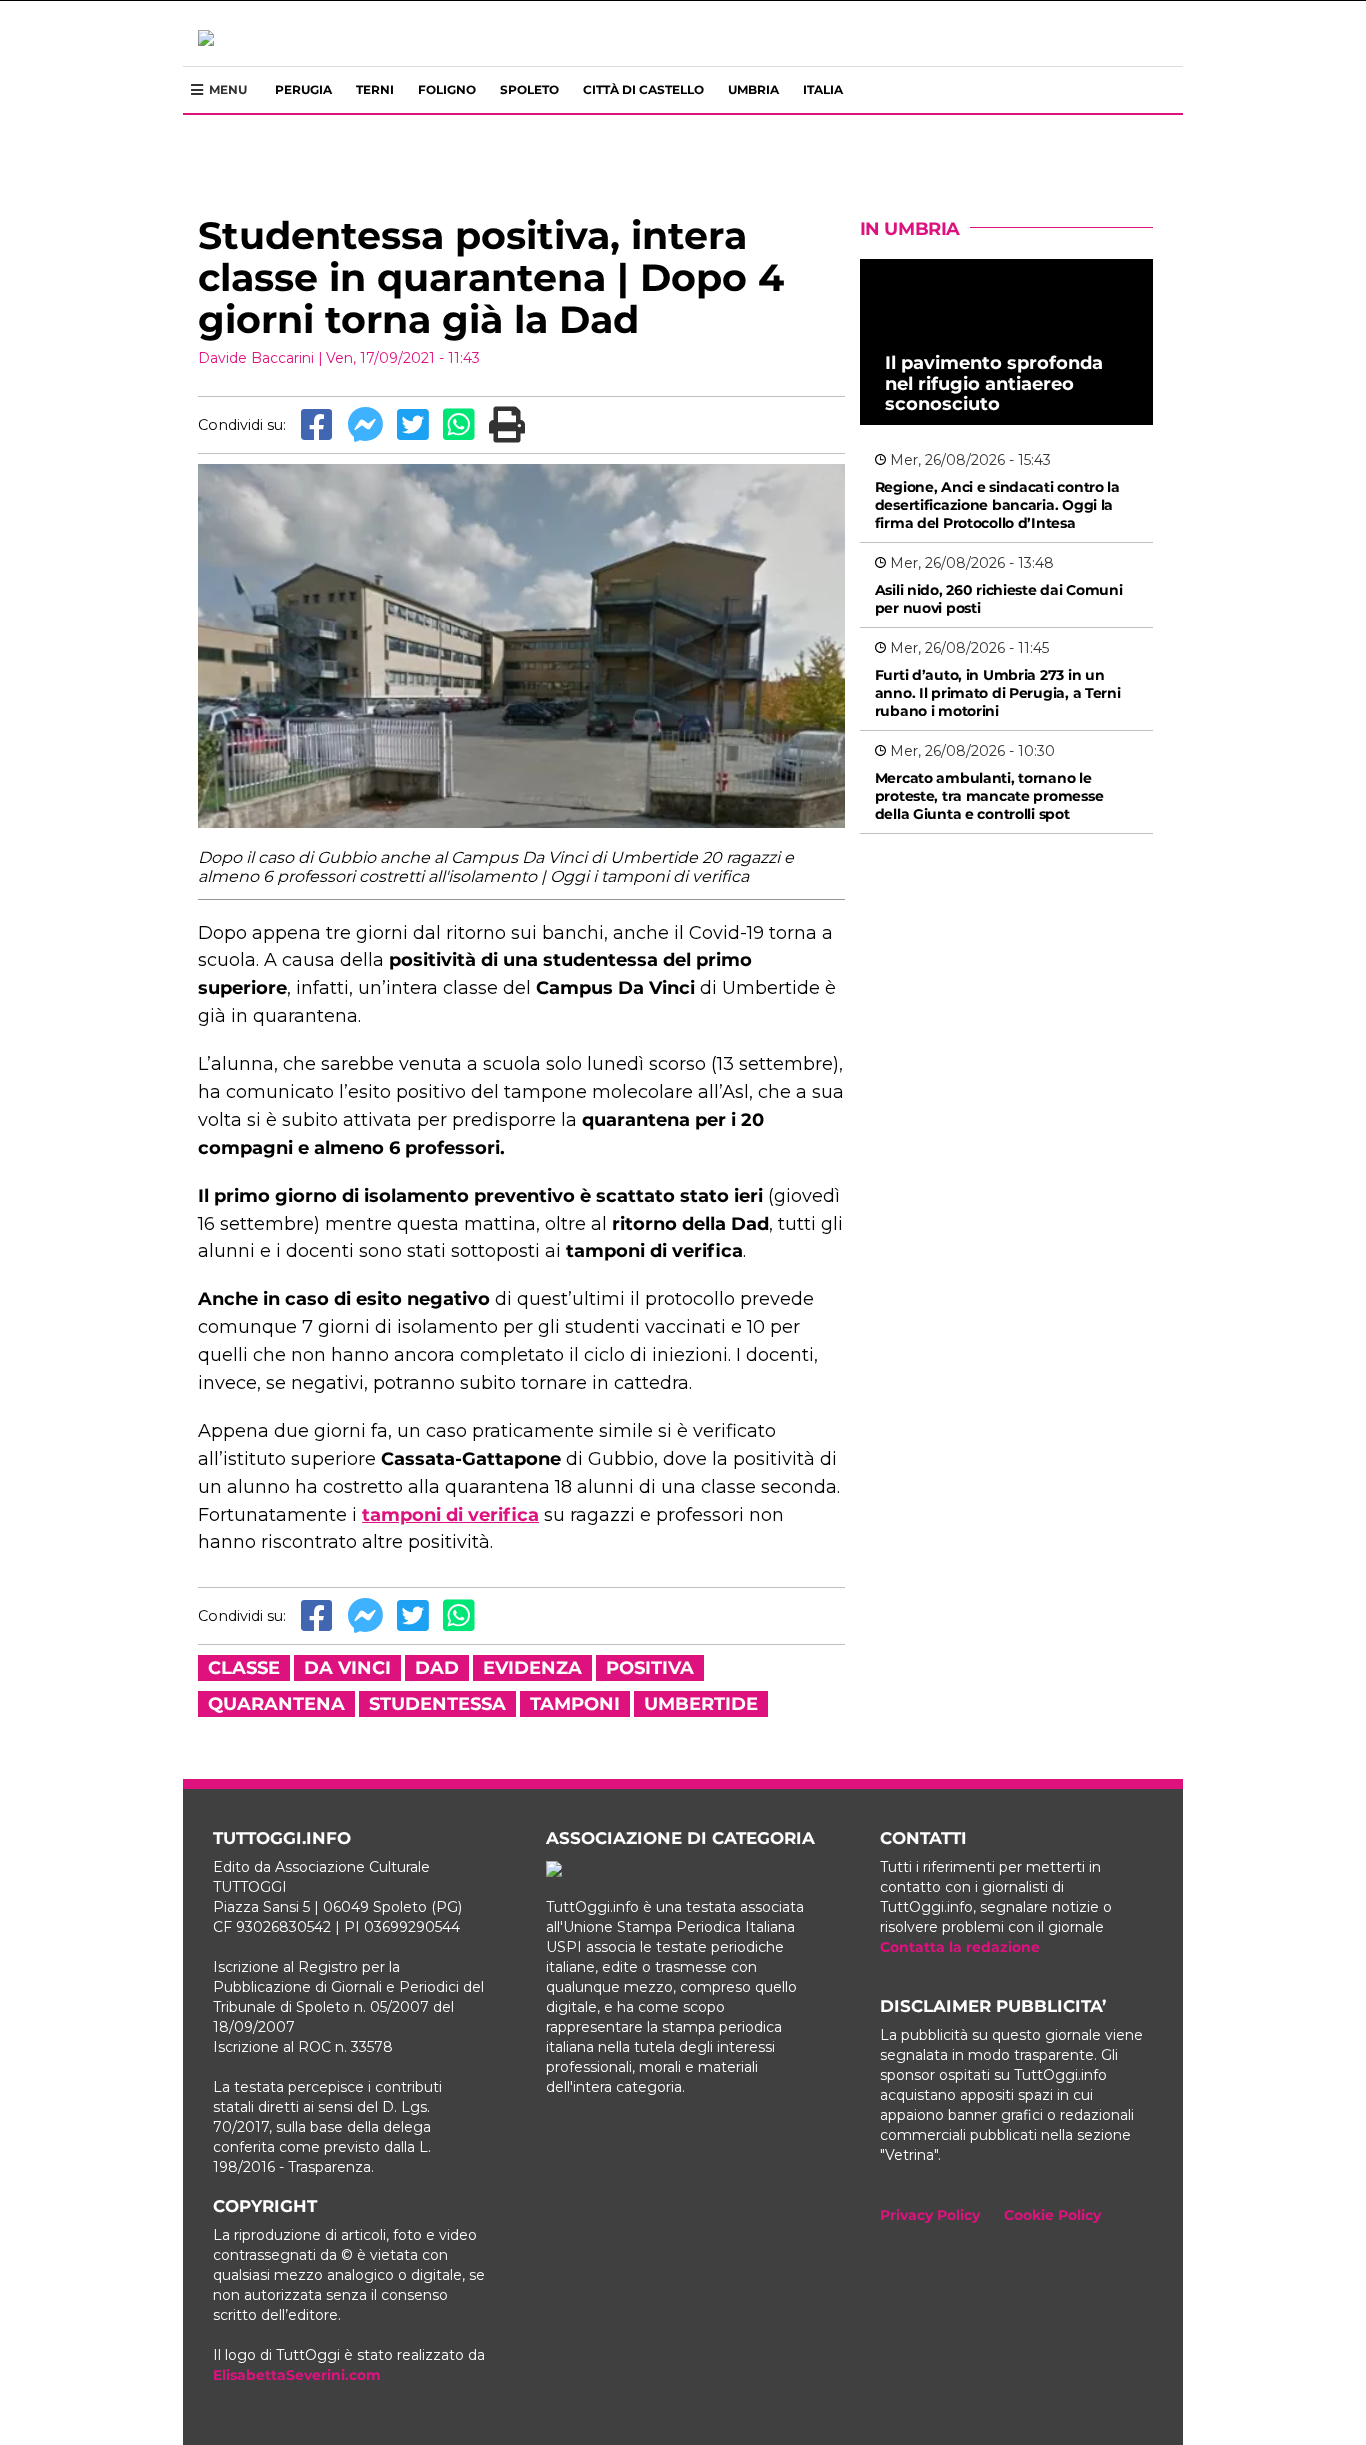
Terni (375, 89)
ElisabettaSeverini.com (297, 2375)
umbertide (701, 1704)
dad (437, 1668)
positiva (650, 1668)
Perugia (303, 89)
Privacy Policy (930, 2215)
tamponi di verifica (450, 1515)
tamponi (575, 1704)
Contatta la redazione (960, 1947)
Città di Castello (643, 89)
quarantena (276, 1704)
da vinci (347, 1668)
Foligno (447, 89)
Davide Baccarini (256, 358)
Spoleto (529, 89)
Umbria (753, 89)
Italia (823, 89)
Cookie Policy (1052, 2215)
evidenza (532, 1668)
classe (244, 1668)
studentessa (437, 1704)
